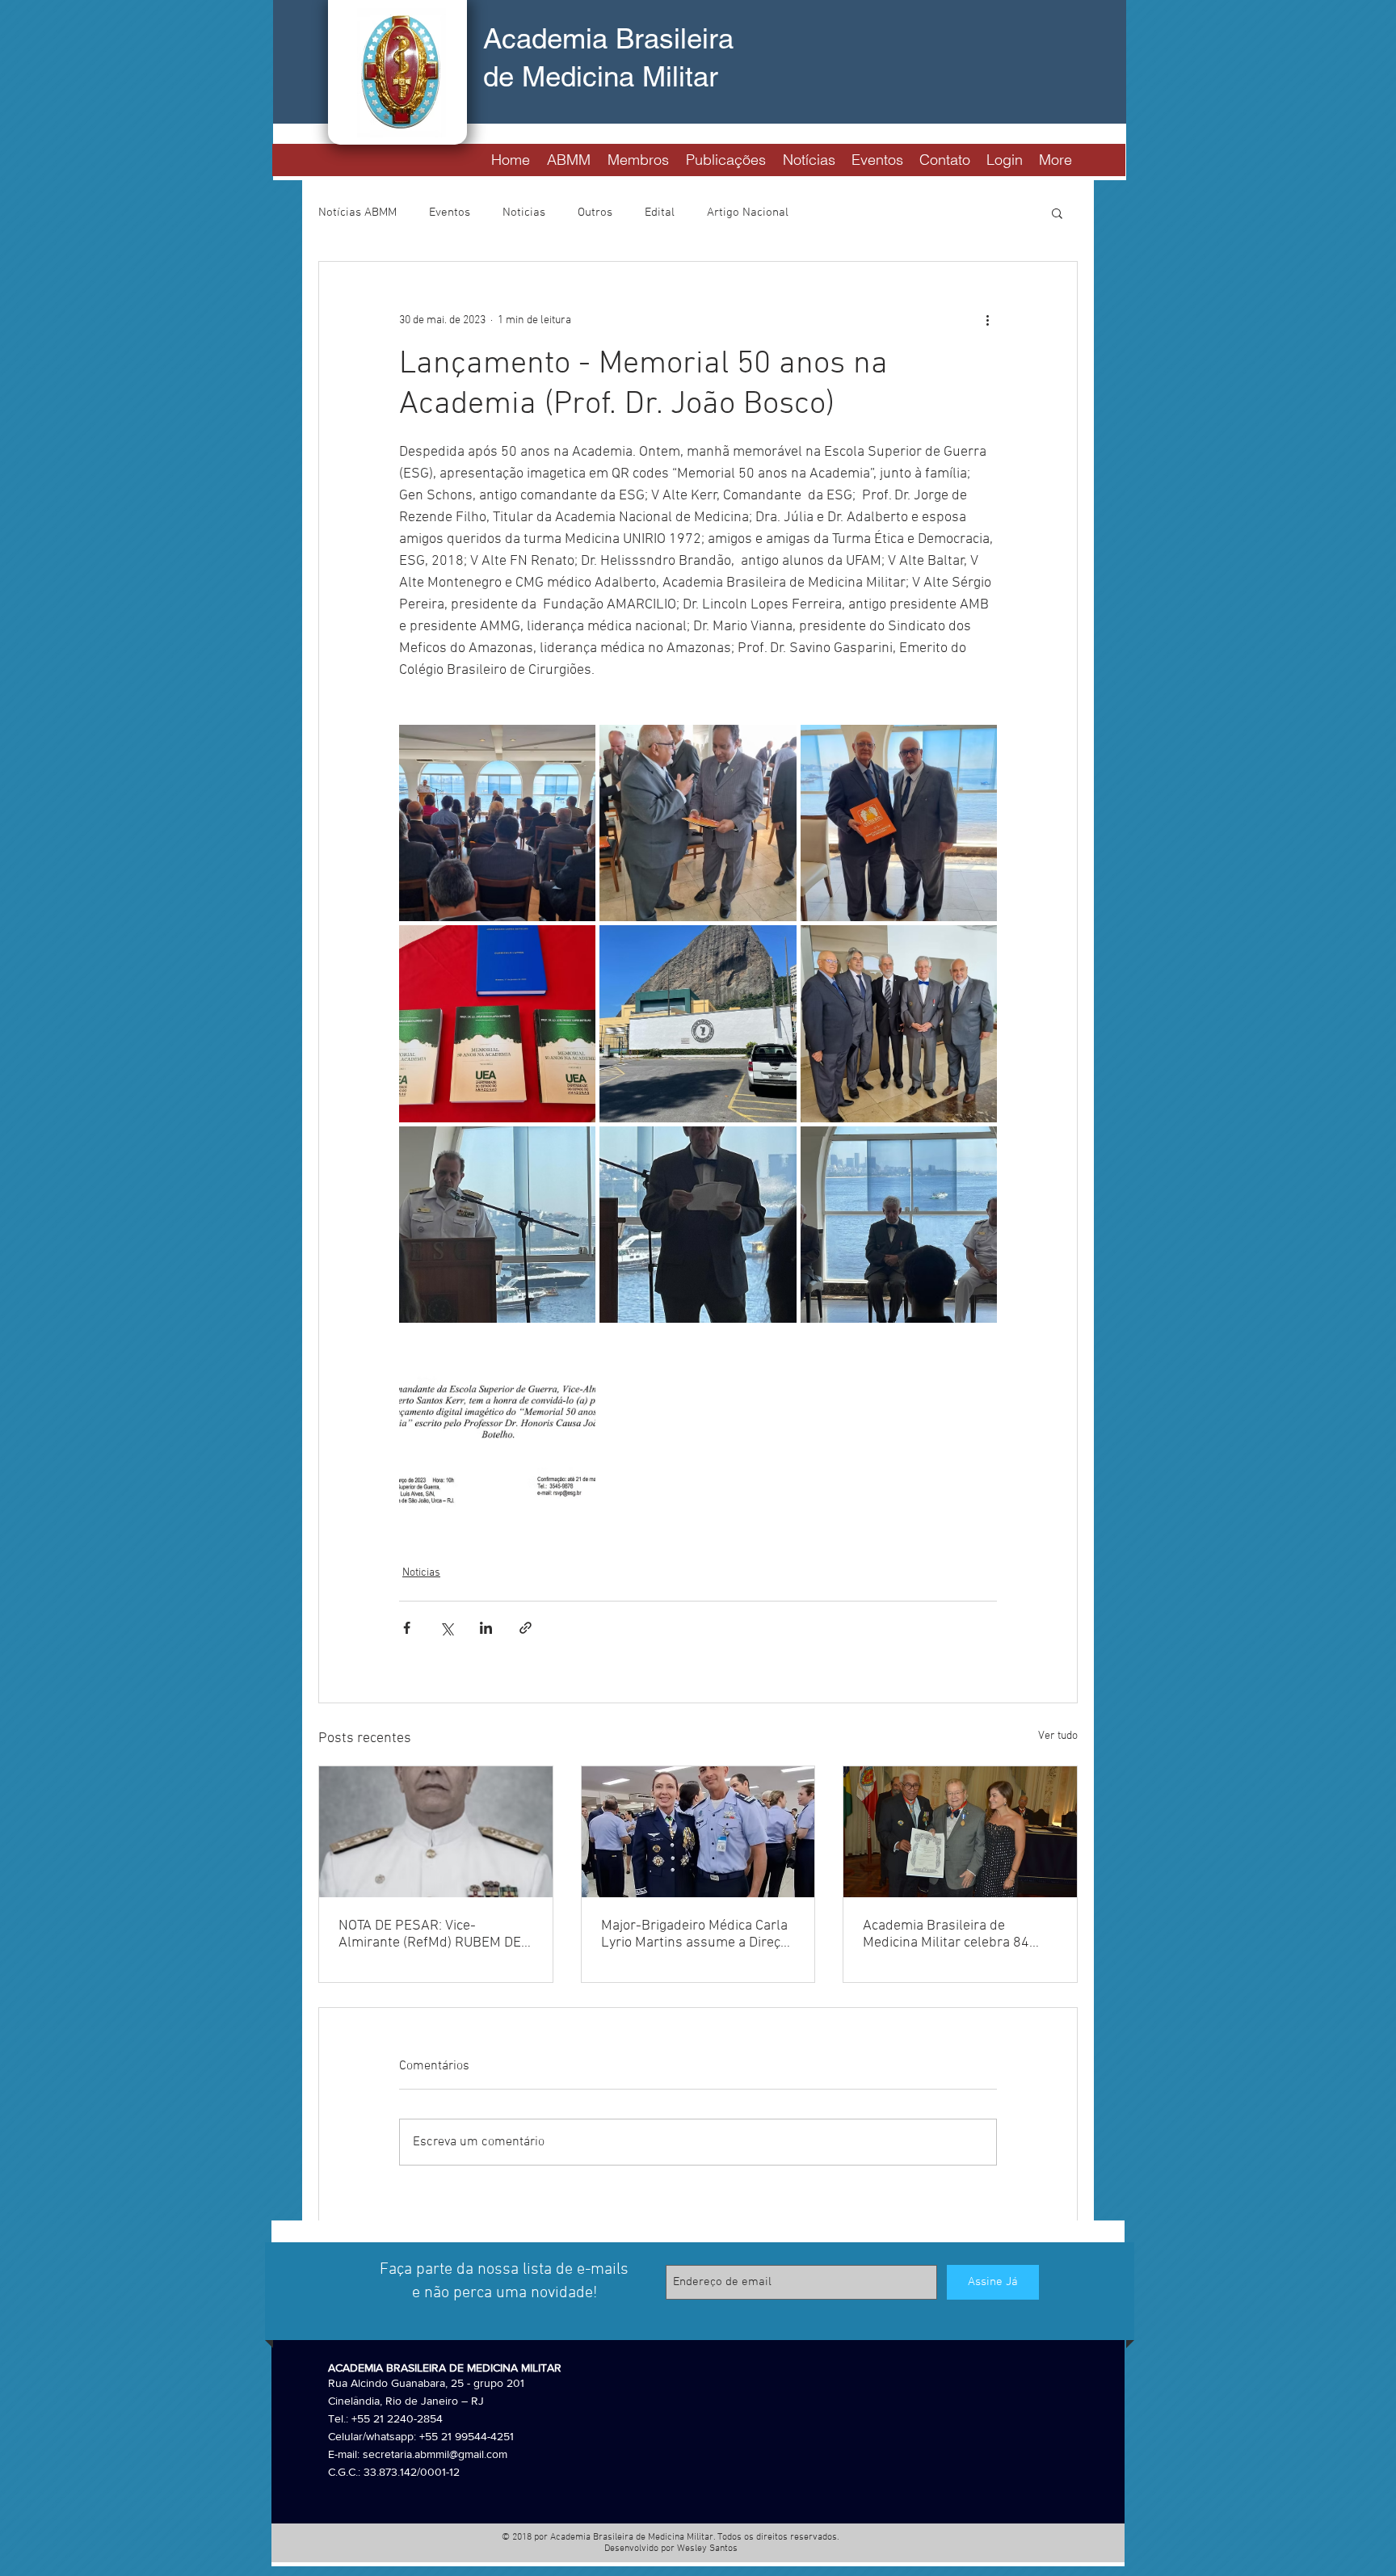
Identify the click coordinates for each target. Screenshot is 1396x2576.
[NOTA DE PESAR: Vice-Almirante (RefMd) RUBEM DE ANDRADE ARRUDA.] (436, 1832)
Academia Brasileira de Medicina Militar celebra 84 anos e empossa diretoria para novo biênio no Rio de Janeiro (957, 1934)
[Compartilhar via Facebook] (407, 1628)
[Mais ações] (987, 320)
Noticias (524, 213)
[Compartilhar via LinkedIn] (486, 1628)
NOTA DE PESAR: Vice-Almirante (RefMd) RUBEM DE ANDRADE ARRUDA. (430, 1934)
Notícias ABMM (357, 213)
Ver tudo (1058, 1736)
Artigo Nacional (748, 213)
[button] (568, 158)
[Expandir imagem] (497, 823)
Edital (660, 213)
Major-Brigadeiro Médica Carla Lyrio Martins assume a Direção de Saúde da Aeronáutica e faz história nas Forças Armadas (698, 1934)
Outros (595, 213)
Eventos (450, 213)
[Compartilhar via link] (526, 1628)
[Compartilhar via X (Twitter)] (446, 1628)
